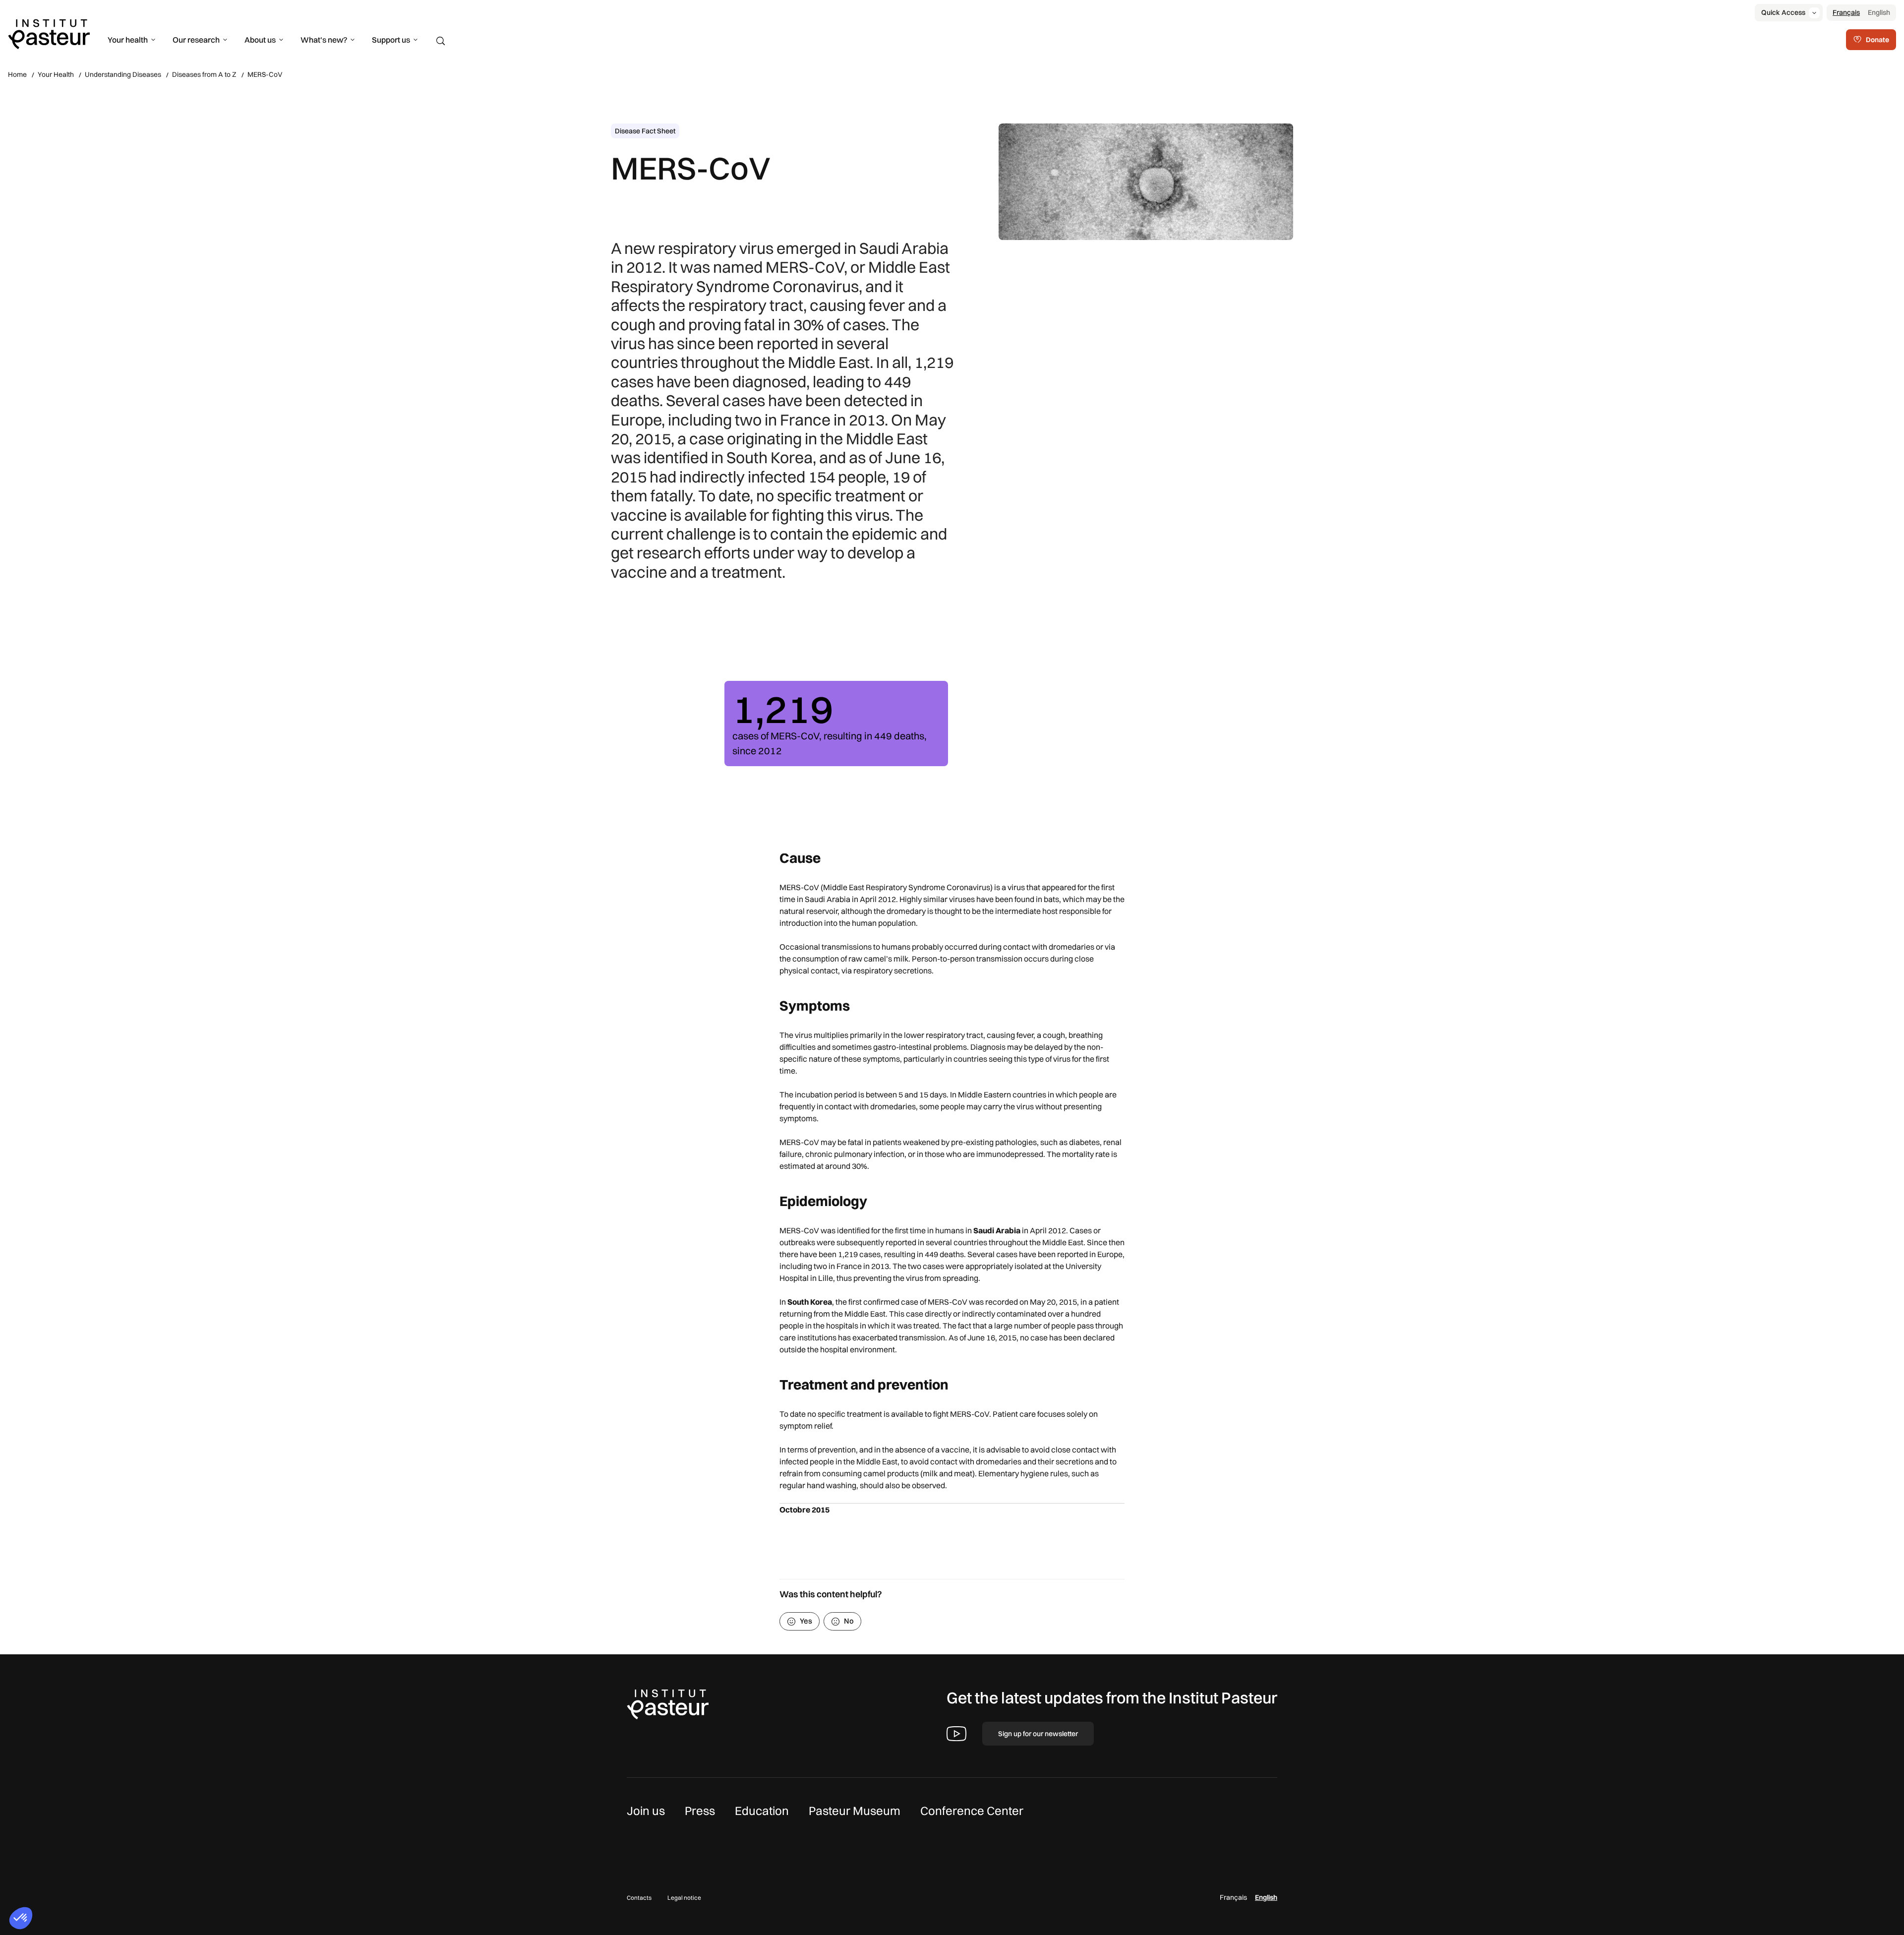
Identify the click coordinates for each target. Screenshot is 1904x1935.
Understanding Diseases (123, 74)
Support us (391, 40)
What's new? (324, 40)
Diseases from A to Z (204, 74)
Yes (806, 1621)
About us (260, 40)
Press (700, 1811)
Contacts (639, 1898)
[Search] (441, 41)
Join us (646, 1811)
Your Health (56, 74)
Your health (128, 40)
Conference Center (972, 1811)
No (849, 1621)
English (1879, 12)
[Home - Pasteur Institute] (49, 33)
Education (762, 1811)
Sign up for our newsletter (1038, 1734)
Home (17, 74)
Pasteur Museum (855, 1811)
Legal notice (684, 1898)
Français (1846, 12)
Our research (196, 40)
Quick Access (1783, 12)
